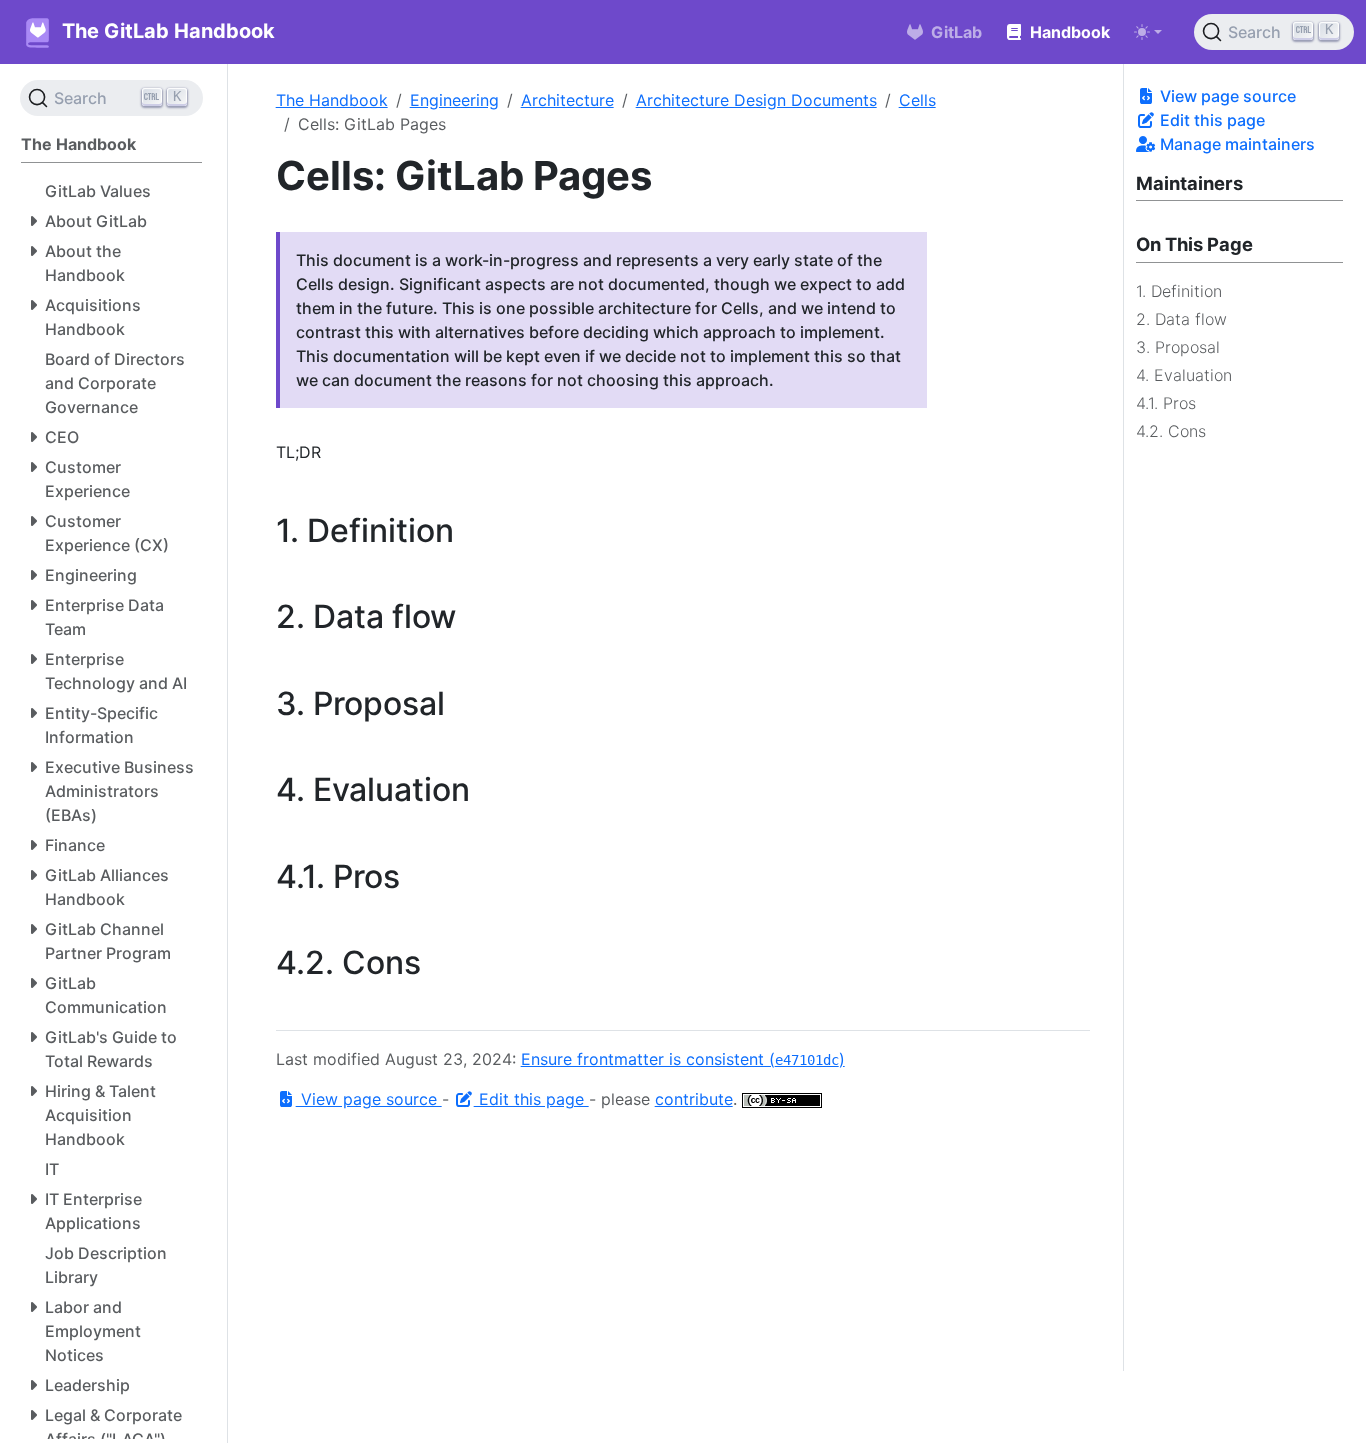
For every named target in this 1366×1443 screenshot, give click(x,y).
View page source (1226, 96)
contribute (694, 1099)
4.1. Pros (1166, 402)
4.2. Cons (1171, 430)
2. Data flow (1181, 318)
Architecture (567, 100)
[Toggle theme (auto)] (1148, 32)
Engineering (454, 100)
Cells (917, 100)
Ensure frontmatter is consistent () (683, 1059)
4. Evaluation (1184, 374)
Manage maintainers (1235, 144)
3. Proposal (1178, 346)
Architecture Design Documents (756, 100)
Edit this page (1210, 120)
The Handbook (332, 100)
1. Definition (1179, 290)
